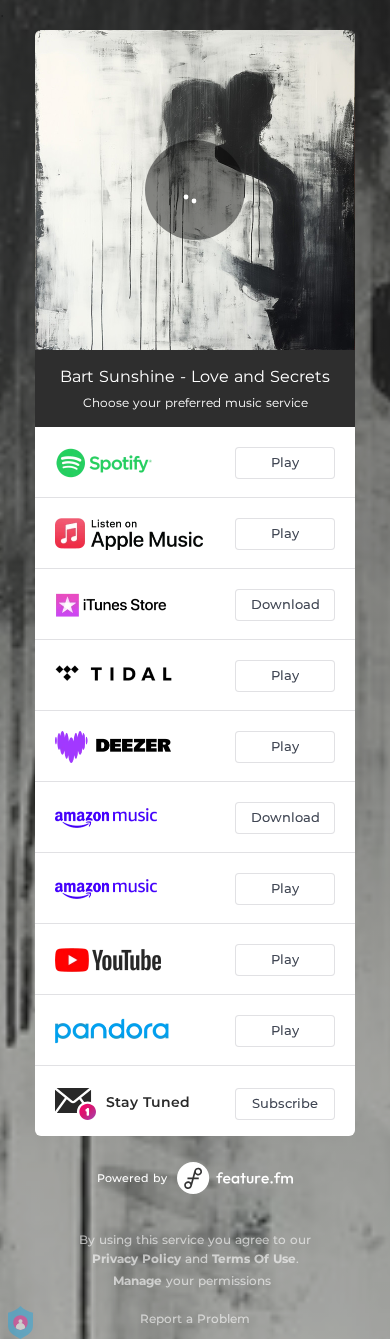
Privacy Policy (136, 1258)
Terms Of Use (254, 1258)
